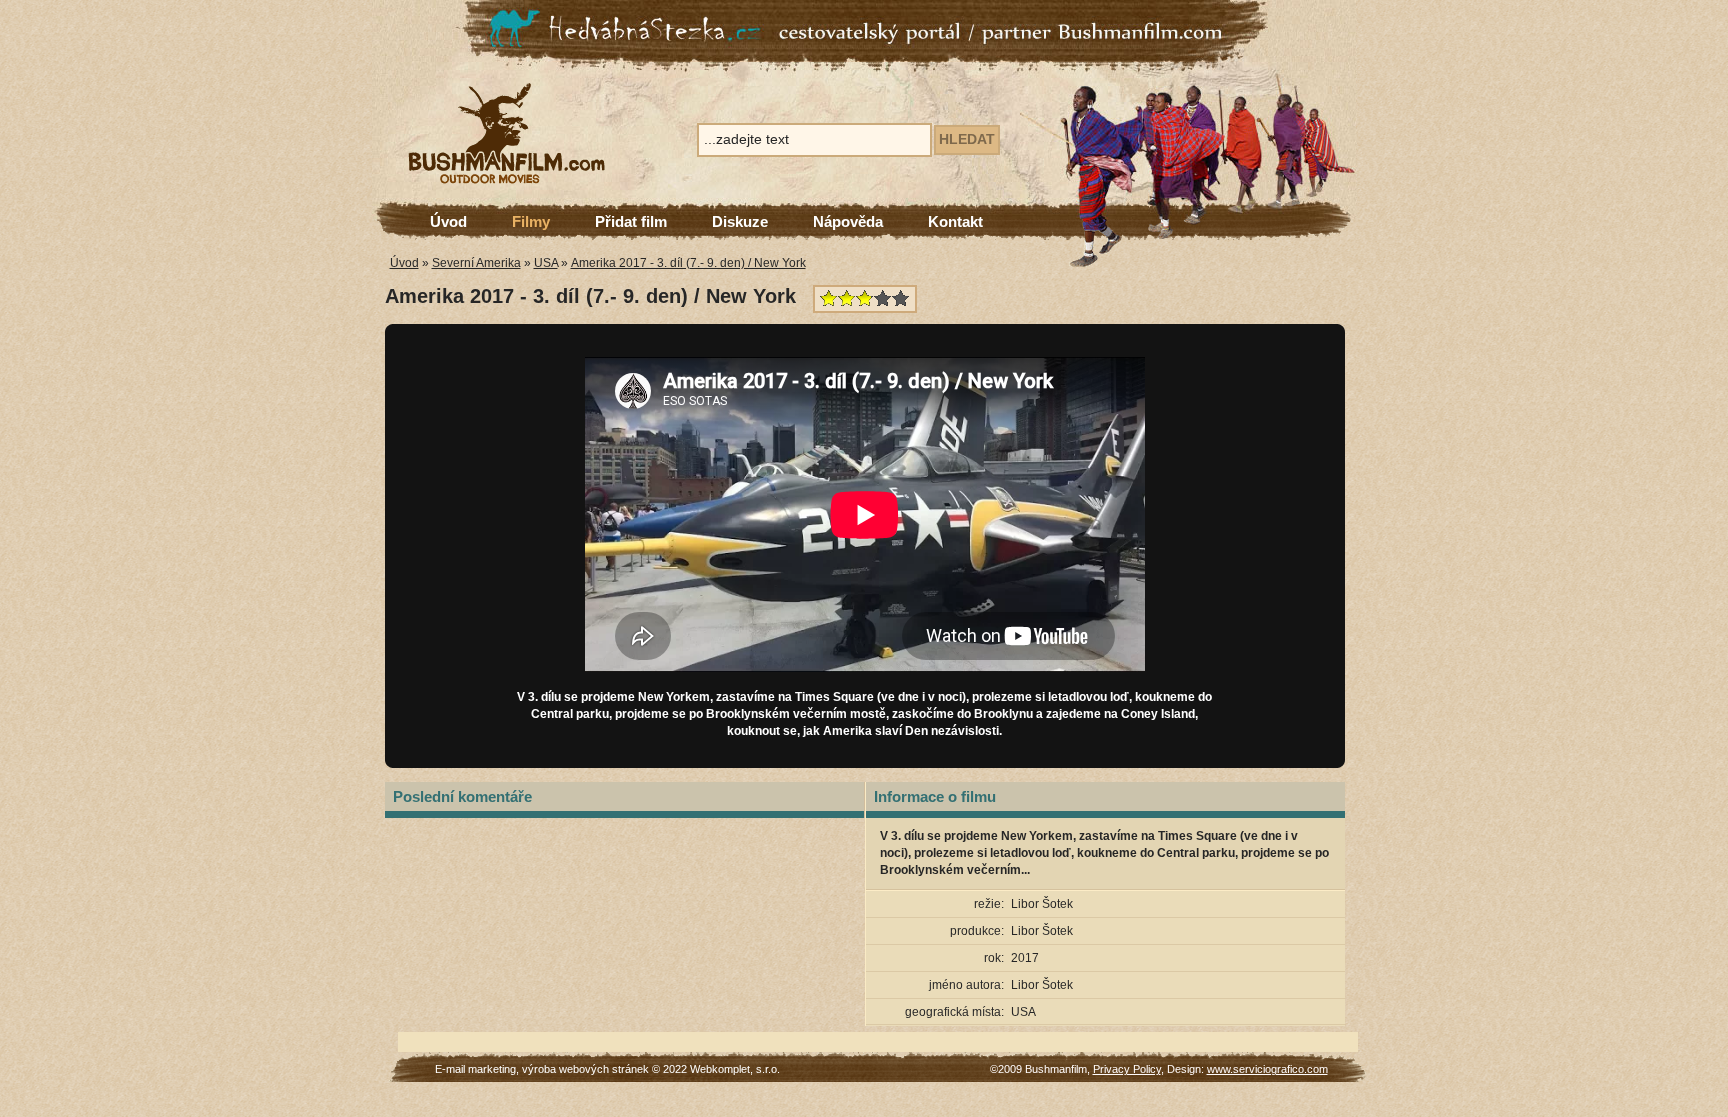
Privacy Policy (1127, 1069)
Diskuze (740, 221)
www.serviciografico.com (1267, 1069)
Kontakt (955, 221)
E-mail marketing (475, 1069)
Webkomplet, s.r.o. (735, 1069)
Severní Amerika (476, 263)
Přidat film (631, 221)
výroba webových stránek (585, 1069)
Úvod (448, 221)
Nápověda (848, 221)
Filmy (531, 221)
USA (546, 263)
